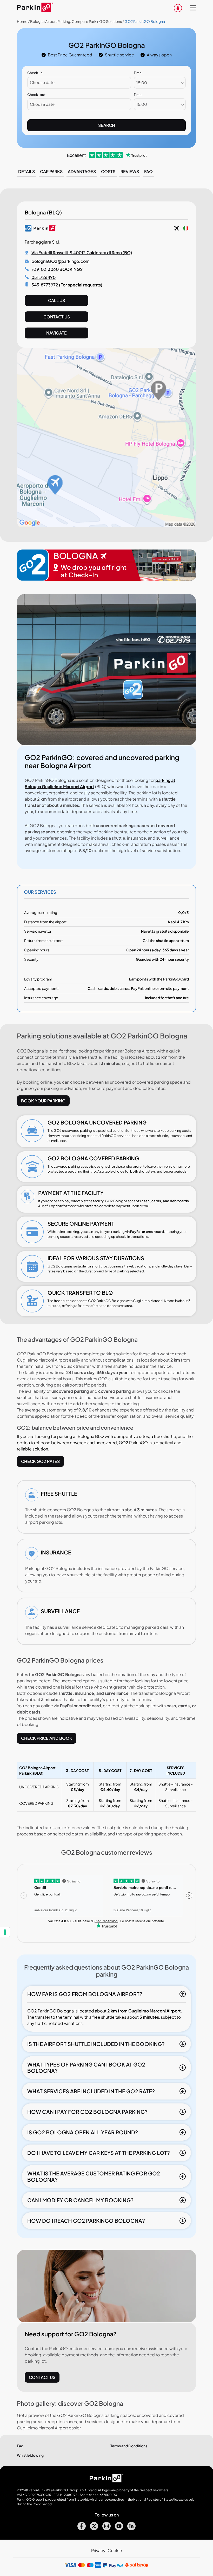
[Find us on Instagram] (106, 2529)
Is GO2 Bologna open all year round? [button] (83, 2132)
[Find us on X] (94, 2529)
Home (22, 21)
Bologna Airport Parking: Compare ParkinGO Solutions (76, 21)
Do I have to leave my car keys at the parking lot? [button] (99, 2153)
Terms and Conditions (129, 2446)
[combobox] (160, 83)
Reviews (130, 171)
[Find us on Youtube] (119, 2529)
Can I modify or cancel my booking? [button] (80, 2200)
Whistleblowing (30, 2455)
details (26, 171)
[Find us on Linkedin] (131, 2529)
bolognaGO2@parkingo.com (61, 261)
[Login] (178, 8)
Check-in (35, 73)
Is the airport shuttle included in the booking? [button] (96, 2044)
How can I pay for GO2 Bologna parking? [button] (87, 2112)
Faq (148, 171)
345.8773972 (45, 285)
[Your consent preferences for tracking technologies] (5, 1932)
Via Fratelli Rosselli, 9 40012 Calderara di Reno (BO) (82, 253)
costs (108, 171)
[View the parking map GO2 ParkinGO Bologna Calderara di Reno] (106, 525)
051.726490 (44, 277)
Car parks (51, 171)
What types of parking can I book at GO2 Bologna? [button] (86, 2067)
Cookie (115, 2550)
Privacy (98, 2550)
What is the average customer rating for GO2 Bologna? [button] (94, 2176)
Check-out (36, 95)
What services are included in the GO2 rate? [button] (91, 2091)
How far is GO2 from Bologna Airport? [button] (85, 1994)
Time (138, 73)
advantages (82, 171)
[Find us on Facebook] (82, 2529)
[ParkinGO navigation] (193, 8)
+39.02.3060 (45, 269)
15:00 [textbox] (142, 83)
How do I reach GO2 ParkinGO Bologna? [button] (86, 2221)
